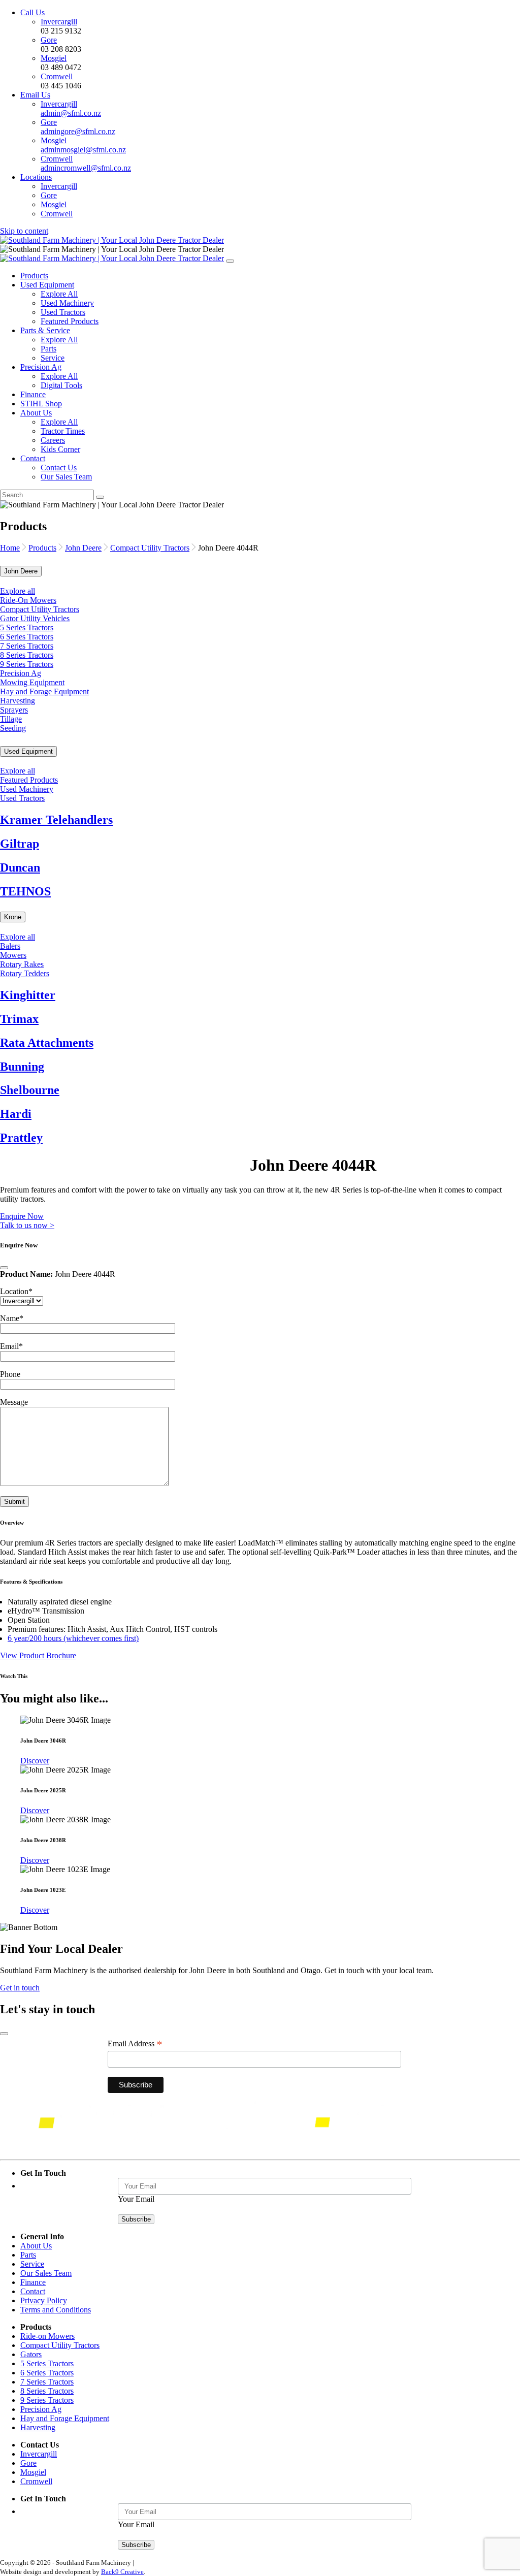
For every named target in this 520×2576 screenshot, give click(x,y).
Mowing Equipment (32, 682)
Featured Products (70, 321)
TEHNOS (25, 891)
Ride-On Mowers (28, 600)
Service (53, 358)
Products (34, 276)
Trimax (19, 1019)
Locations (36, 177)
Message (14, 1402)
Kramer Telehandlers (56, 820)
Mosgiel (54, 58)
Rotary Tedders (25, 973)
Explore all (18, 591)
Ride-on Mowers (47, 2336)
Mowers (13, 955)
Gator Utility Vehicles (35, 618)
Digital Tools (61, 385)
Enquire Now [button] (22, 1216)
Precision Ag (41, 367)
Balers (10, 946)
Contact (33, 458)
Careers (53, 440)
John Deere (83, 548)
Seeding (13, 728)
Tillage (11, 719)
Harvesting (18, 701)
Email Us (35, 95)
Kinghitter (28, 995)
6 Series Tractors (27, 637)
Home (10, 548)
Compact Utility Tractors (150, 548)
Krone (13, 917)
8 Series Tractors (27, 655)
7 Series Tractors (27, 646)
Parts (48, 349)
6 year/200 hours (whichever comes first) (73, 1638)
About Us (36, 413)
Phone (10, 1374)
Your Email (136, 2199)
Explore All (59, 294)
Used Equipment (47, 285)
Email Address (135, 2044)
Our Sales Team (66, 477)
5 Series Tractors (27, 627)
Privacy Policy (44, 2300)
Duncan (20, 867)
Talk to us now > (27, 1225)
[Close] (4, 1268)
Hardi (16, 1114)
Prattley (21, 1138)
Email (11, 1346)
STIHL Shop (41, 404)
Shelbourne (30, 1090)
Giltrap (20, 844)
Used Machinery (67, 303)
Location (16, 1291)
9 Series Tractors (27, 664)
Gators (31, 2354)
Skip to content (24, 231)
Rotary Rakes (22, 964)
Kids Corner (60, 449)
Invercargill (59, 22)
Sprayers (14, 710)
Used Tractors (63, 312)
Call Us (32, 12)
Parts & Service (45, 330)
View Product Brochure (38, 1655)
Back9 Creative (122, 2572)
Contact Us (59, 468)
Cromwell (57, 76)
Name (12, 1318)
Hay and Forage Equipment (44, 691)
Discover (35, 1761)
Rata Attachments (47, 1043)
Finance (33, 394)
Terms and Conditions (56, 2310)
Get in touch (20, 1988)
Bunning (22, 1067)
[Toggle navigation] (230, 261)
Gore (49, 40)
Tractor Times (63, 431)
